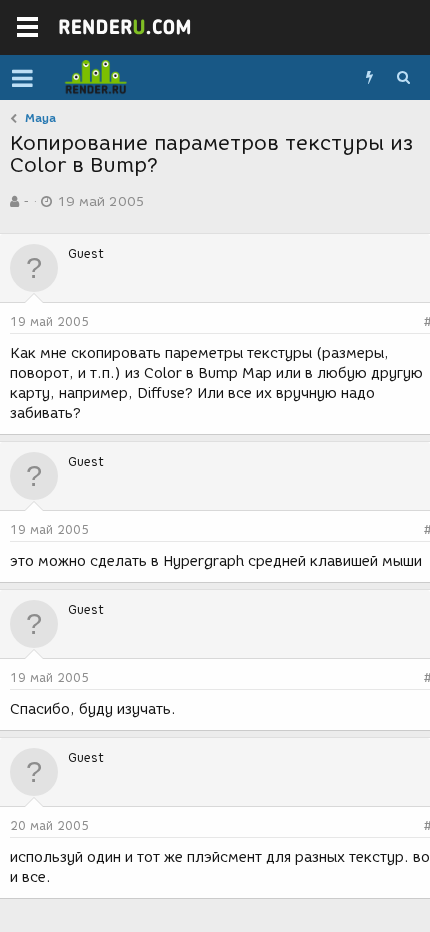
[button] (22, 78)
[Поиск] (403, 78)
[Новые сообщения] (369, 78)
